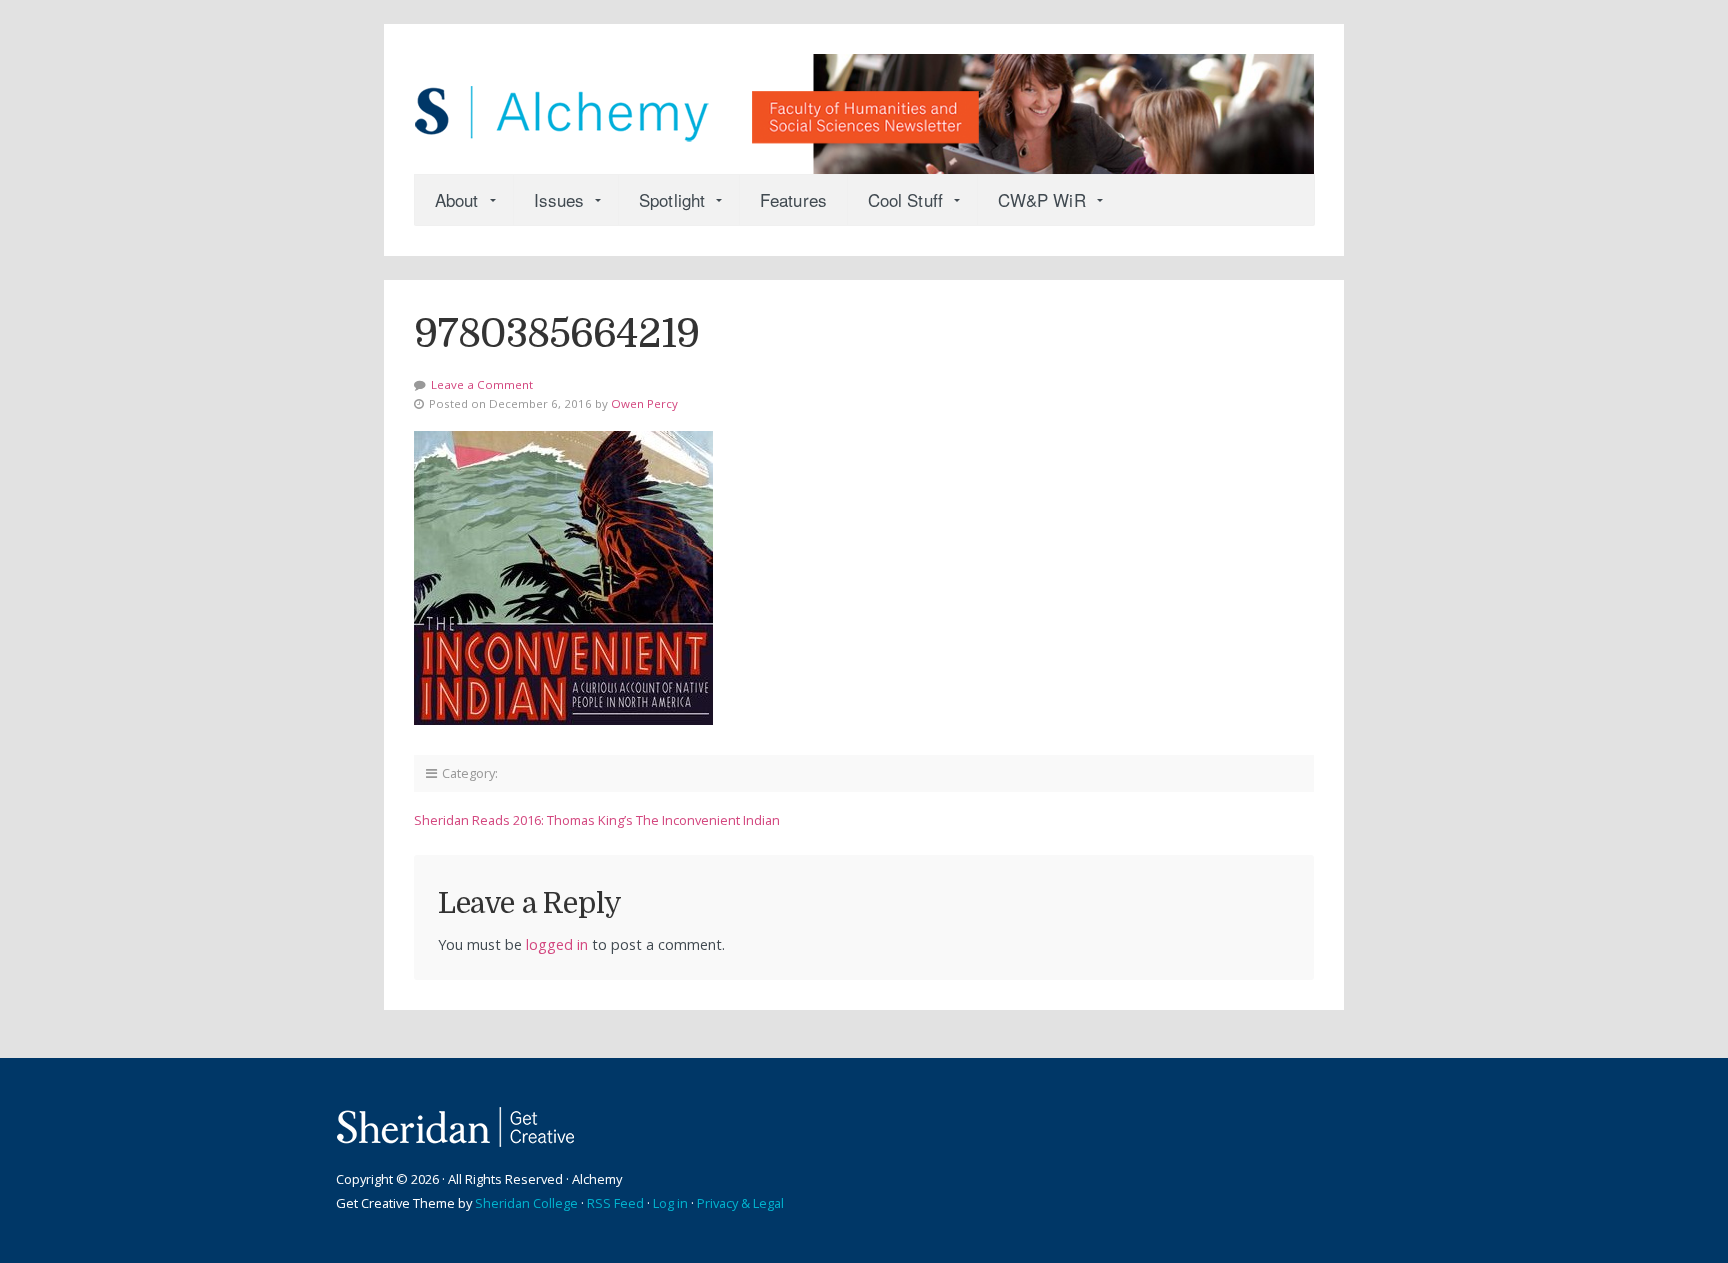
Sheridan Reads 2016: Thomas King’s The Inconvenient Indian (597, 820)
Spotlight (672, 199)
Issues (559, 199)
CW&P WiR (1042, 199)
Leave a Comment (482, 384)
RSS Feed (615, 1203)
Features (793, 199)
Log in (670, 1203)
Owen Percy (644, 403)
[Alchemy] (864, 104)
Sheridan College (526, 1203)
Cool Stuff (905, 199)
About (457, 199)
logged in (557, 944)
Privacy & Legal (740, 1203)
